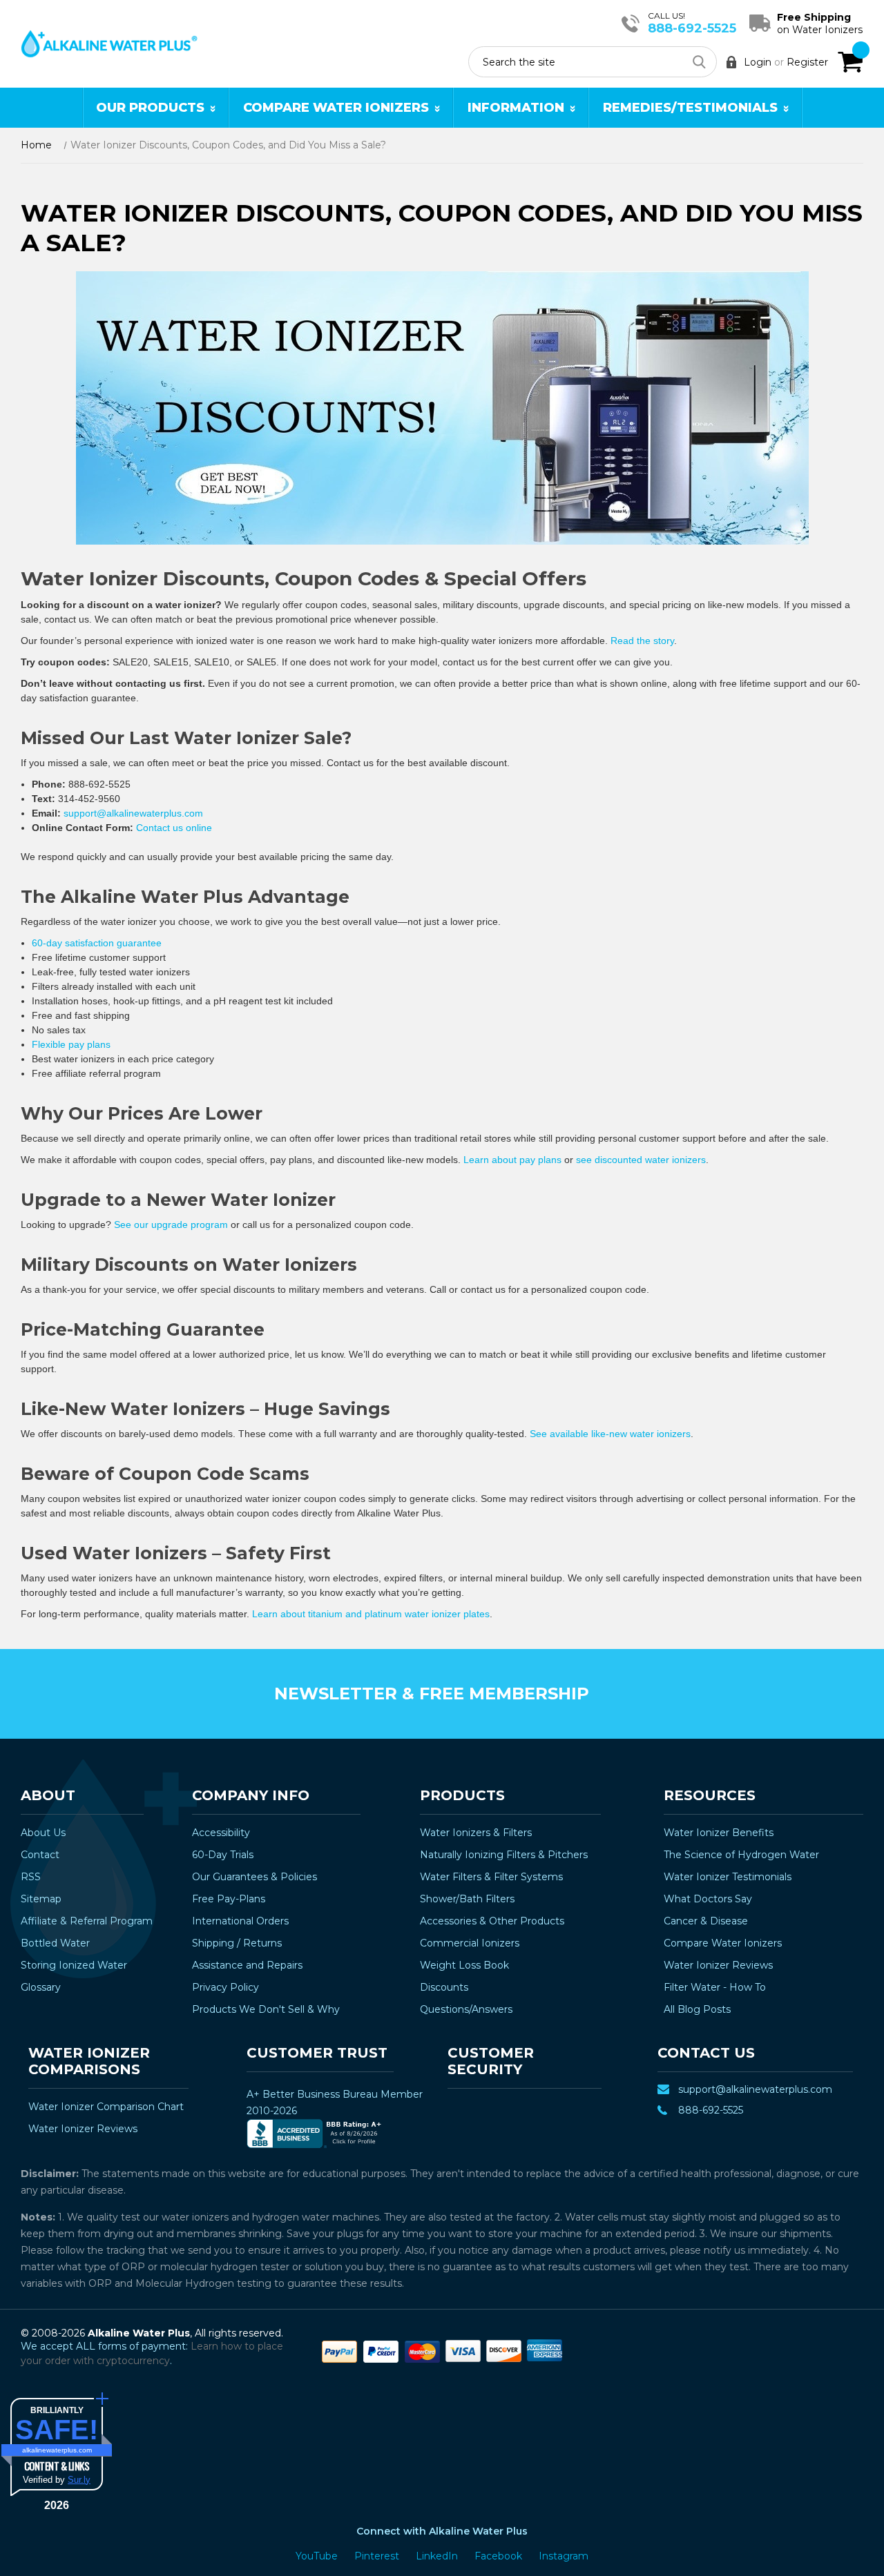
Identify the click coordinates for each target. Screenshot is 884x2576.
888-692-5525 (692, 28)
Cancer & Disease (706, 1921)
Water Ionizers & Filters (476, 1833)
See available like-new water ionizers (610, 1434)
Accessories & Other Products (492, 1921)
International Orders (240, 1921)
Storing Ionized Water (74, 1965)
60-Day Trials (223, 1855)
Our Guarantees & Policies (254, 1877)
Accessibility (221, 1833)
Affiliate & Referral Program (87, 1921)
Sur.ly (79, 2480)
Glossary (41, 1987)
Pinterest (378, 2556)
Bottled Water (55, 1943)
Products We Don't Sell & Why (266, 2009)
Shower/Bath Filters (467, 1899)
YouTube (318, 2556)
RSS (31, 1877)
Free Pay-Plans (229, 1899)
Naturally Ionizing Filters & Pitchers (504, 1855)
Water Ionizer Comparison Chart (106, 2107)
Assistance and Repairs (247, 1965)
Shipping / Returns (237, 1943)
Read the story (642, 641)
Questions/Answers (466, 2009)
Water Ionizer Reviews (718, 1965)
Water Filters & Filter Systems (491, 1877)
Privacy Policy (225, 1987)
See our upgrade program (171, 1224)
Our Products (150, 108)
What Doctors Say (708, 1899)
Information (516, 108)
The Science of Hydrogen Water (741, 1855)
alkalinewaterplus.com (57, 2450)
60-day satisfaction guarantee (97, 943)
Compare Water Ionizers (336, 108)
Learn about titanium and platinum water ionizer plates (371, 1614)
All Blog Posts (697, 2009)
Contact (40, 1855)
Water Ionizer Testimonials (728, 1877)
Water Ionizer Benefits (719, 1833)
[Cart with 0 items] (850, 62)
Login (758, 62)
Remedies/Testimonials (690, 108)
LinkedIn (438, 2556)
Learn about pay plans (512, 1160)
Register (807, 62)
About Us (43, 1833)
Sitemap (41, 1899)
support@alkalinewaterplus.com (133, 813)
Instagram (564, 2556)
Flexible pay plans (71, 1044)
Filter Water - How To (715, 1987)
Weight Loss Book (464, 1965)
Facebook (500, 2556)
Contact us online (174, 828)
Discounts (444, 1987)
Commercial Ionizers (470, 1943)
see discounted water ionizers (641, 1160)
